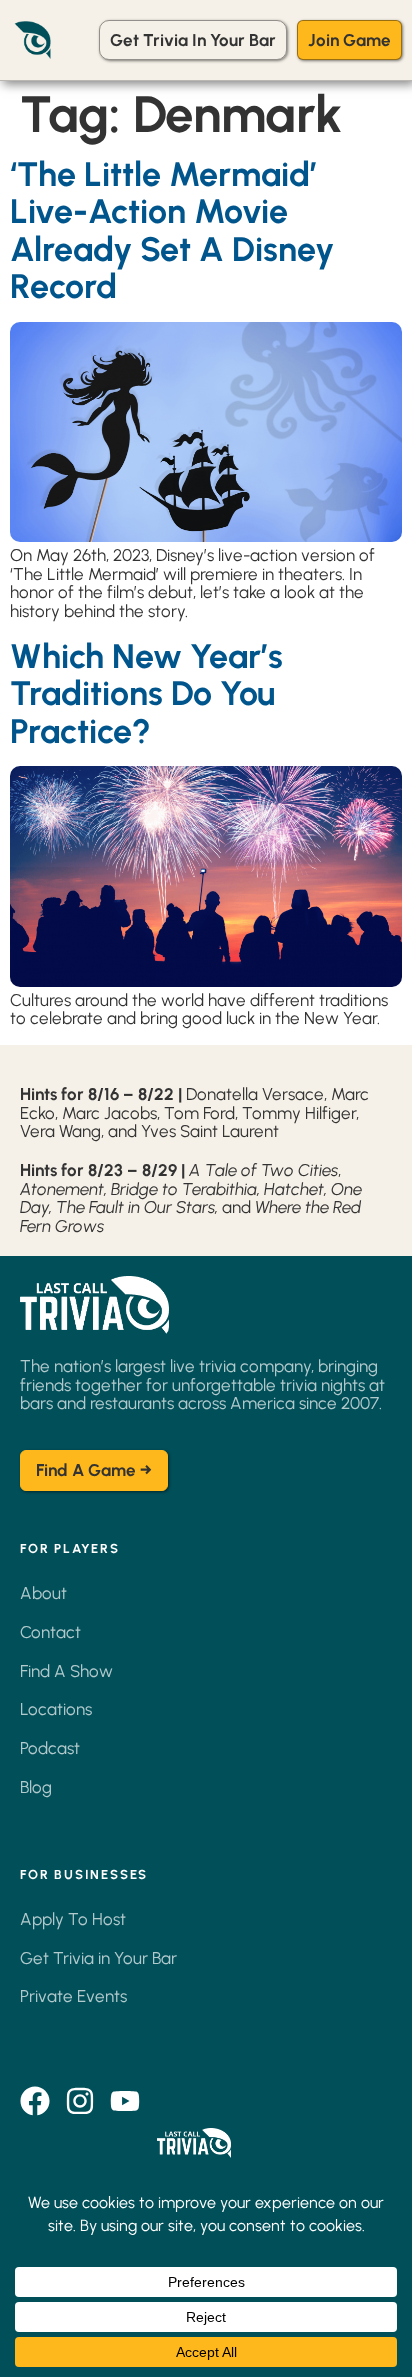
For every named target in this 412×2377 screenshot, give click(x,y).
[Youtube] (125, 2101)
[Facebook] (35, 2101)
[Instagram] (80, 2101)
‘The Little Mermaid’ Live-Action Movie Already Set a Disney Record (172, 230)
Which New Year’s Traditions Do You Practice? (146, 694)
